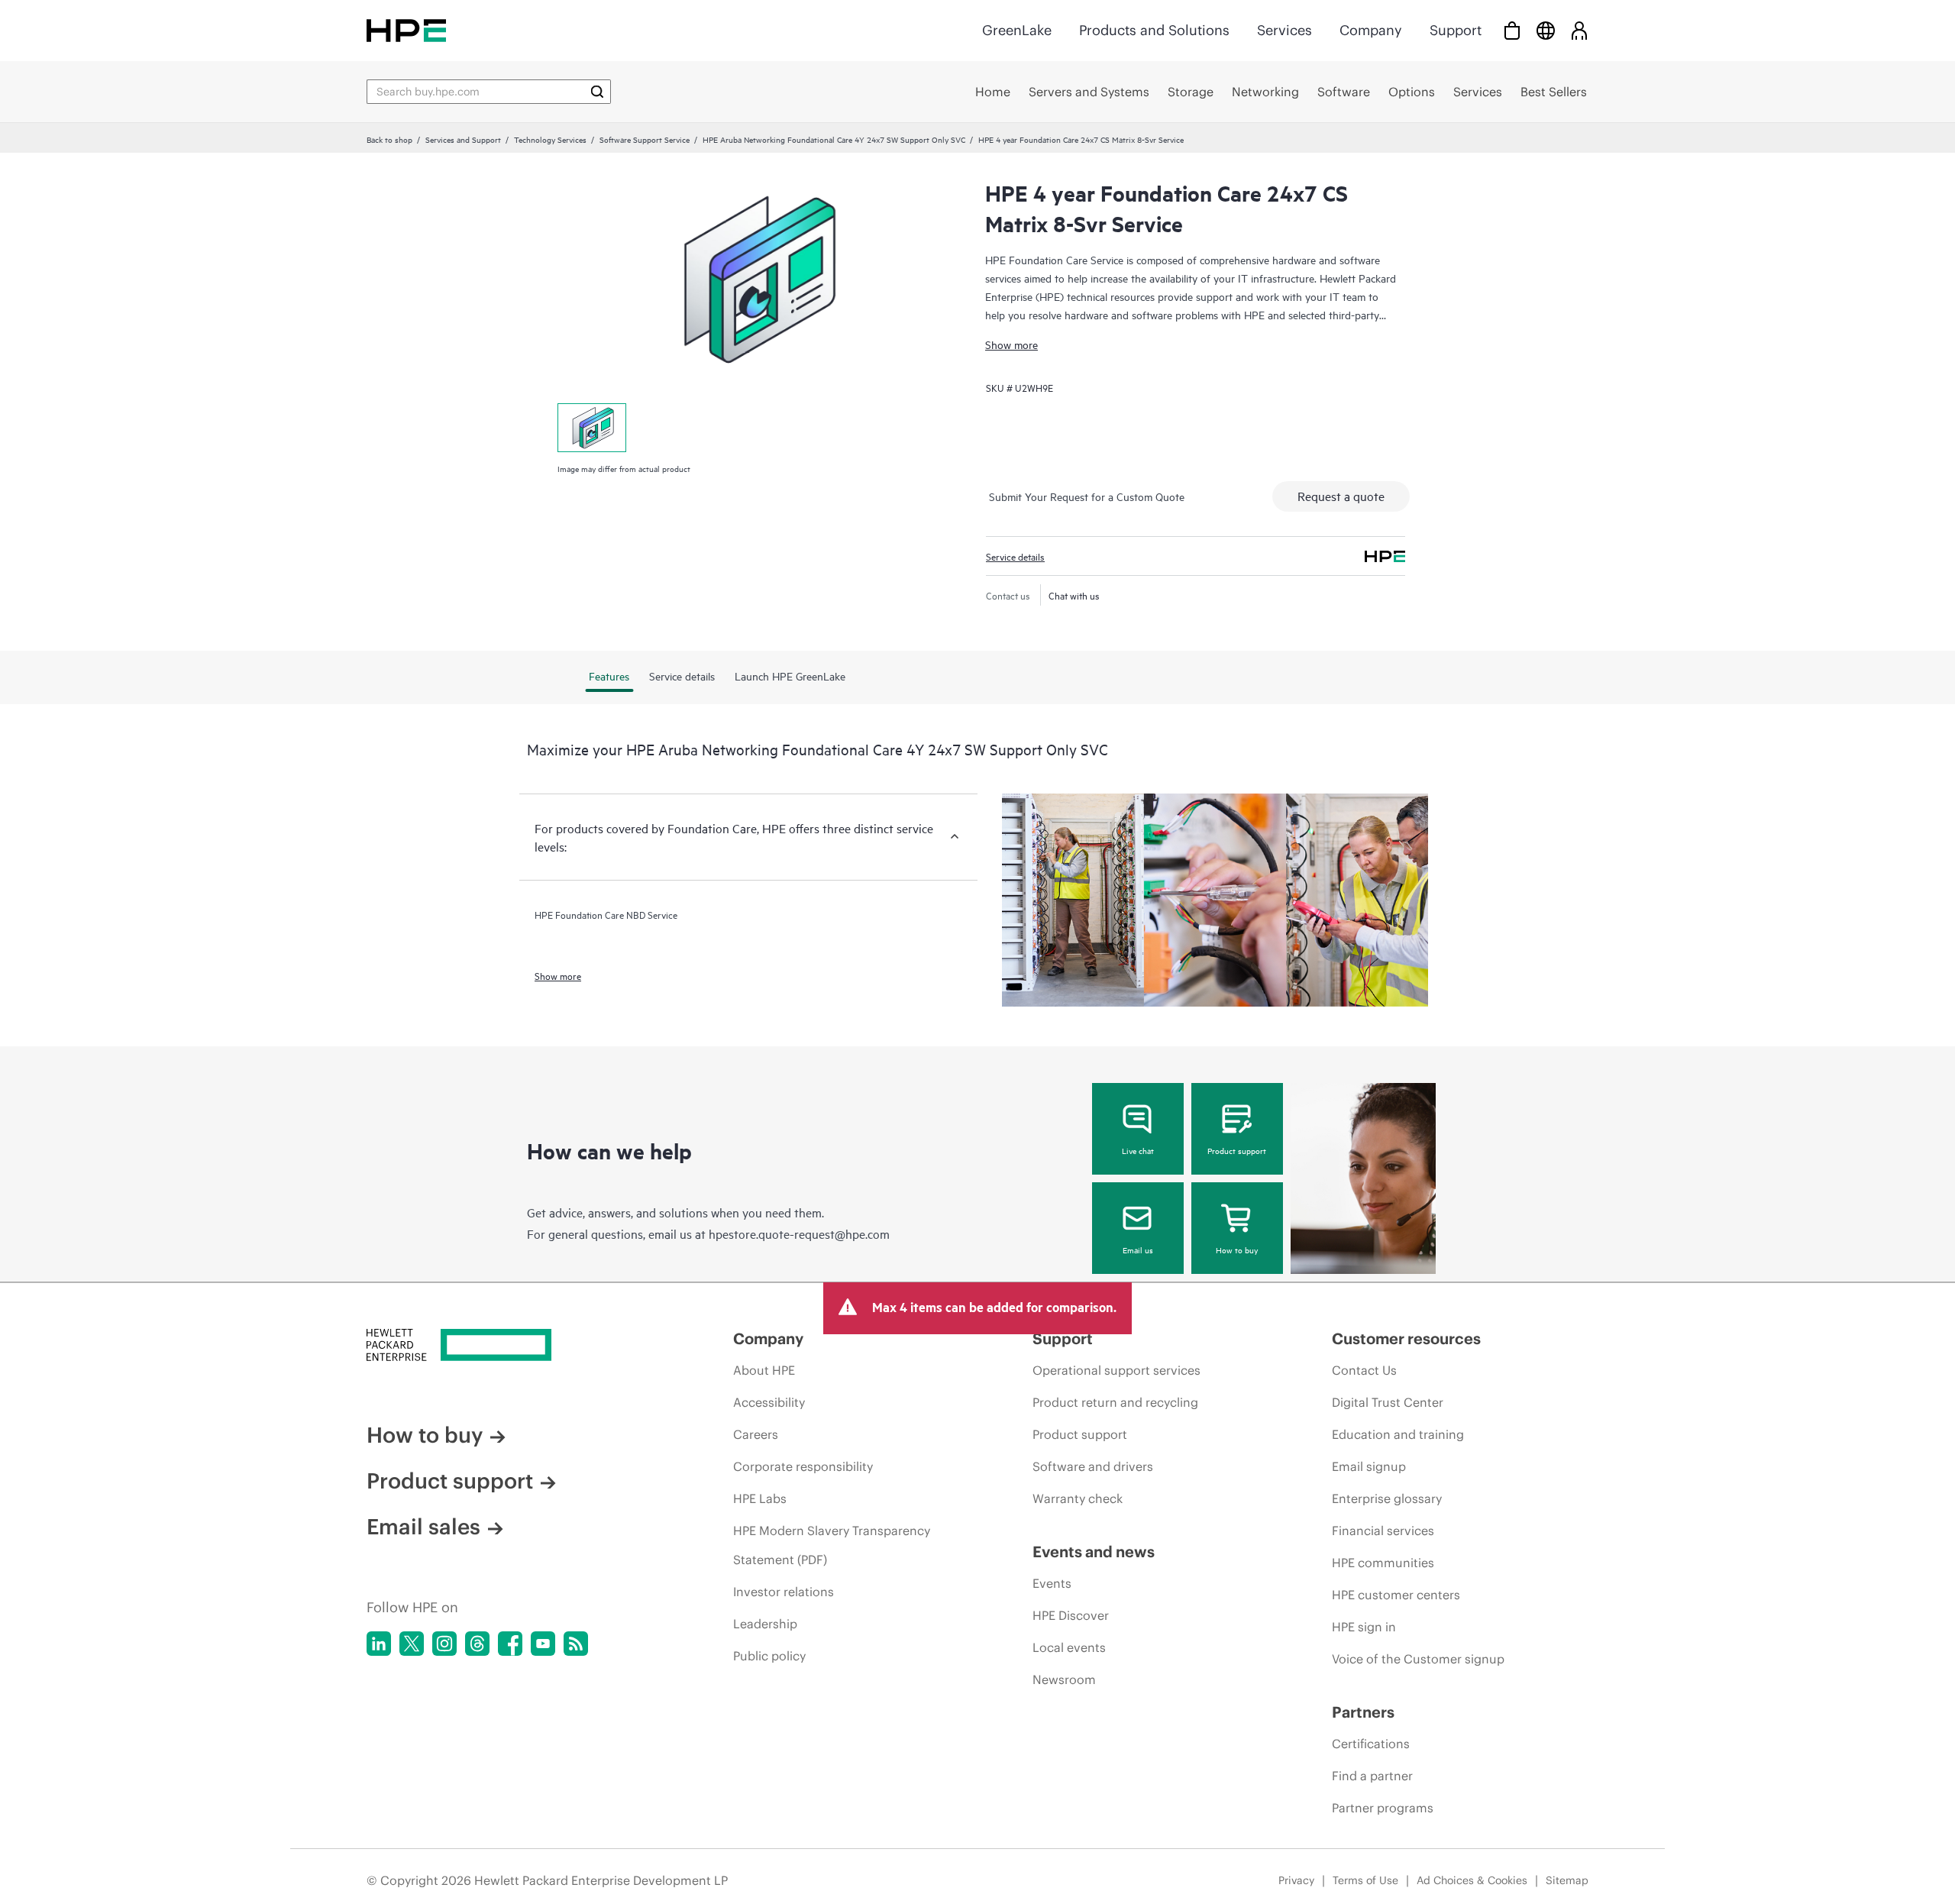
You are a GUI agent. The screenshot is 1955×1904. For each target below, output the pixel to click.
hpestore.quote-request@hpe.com (799, 1233)
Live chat (1138, 1150)
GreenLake (1017, 30)
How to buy (1237, 1249)
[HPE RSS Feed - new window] (576, 1644)
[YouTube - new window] (543, 1644)
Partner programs (1383, 1808)
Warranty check (1078, 1498)
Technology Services (550, 139)
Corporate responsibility (803, 1466)
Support (1456, 30)
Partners (1363, 1712)
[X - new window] (412, 1644)
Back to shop (389, 139)
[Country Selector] (1546, 30)
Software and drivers (1093, 1466)
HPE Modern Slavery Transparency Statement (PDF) (832, 1545)
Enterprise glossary (1387, 1498)
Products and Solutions (1154, 30)
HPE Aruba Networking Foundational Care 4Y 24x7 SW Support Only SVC (834, 139)
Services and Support (463, 139)
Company (1371, 30)
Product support (1237, 1150)
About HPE (764, 1370)
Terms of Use (1365, 1880)
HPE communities (1383, 1563)
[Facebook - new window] (510, 1644)
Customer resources (1406, 1338)
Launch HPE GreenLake (790, 676)
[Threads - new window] (477, 1644)
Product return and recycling (1115, 1402)
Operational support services (1116, 1370)
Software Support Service (645, 139)
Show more (1011, 344)
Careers (756, 1434)
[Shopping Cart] (1512, 30)
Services (1284, 30)
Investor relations (784, 1592)
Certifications (1371, 1744)
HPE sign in (1364, 1627)
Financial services (1383, 1531)
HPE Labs (760, 1498)
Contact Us (1364, 1370)
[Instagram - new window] (444, 1644)
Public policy (769, 1656)
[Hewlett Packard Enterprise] (406, 30)
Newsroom (1064, 1679)
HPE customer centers (1396, 1595)
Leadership (765, 1624)
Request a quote (1341, 496)
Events (1052, 1583)
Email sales (423, 1527)
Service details (1015, 556)
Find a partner (1372, 1776)
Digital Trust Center (1388, 1402)
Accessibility (769, 1402)
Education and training (1398, 1434)
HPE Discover (1071, 1615)
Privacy (1296, 1880)
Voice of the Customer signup (1418, 1659)
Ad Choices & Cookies (1472, 1880)
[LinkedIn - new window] (379, 1644)
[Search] (597, 92)
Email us (1138, 1249)
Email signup (1369, 1466)
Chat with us (1074, 595)
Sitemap (1567, 1880)
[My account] (1579, 30)
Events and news (1094, 1552)
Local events (1069, 1647)
